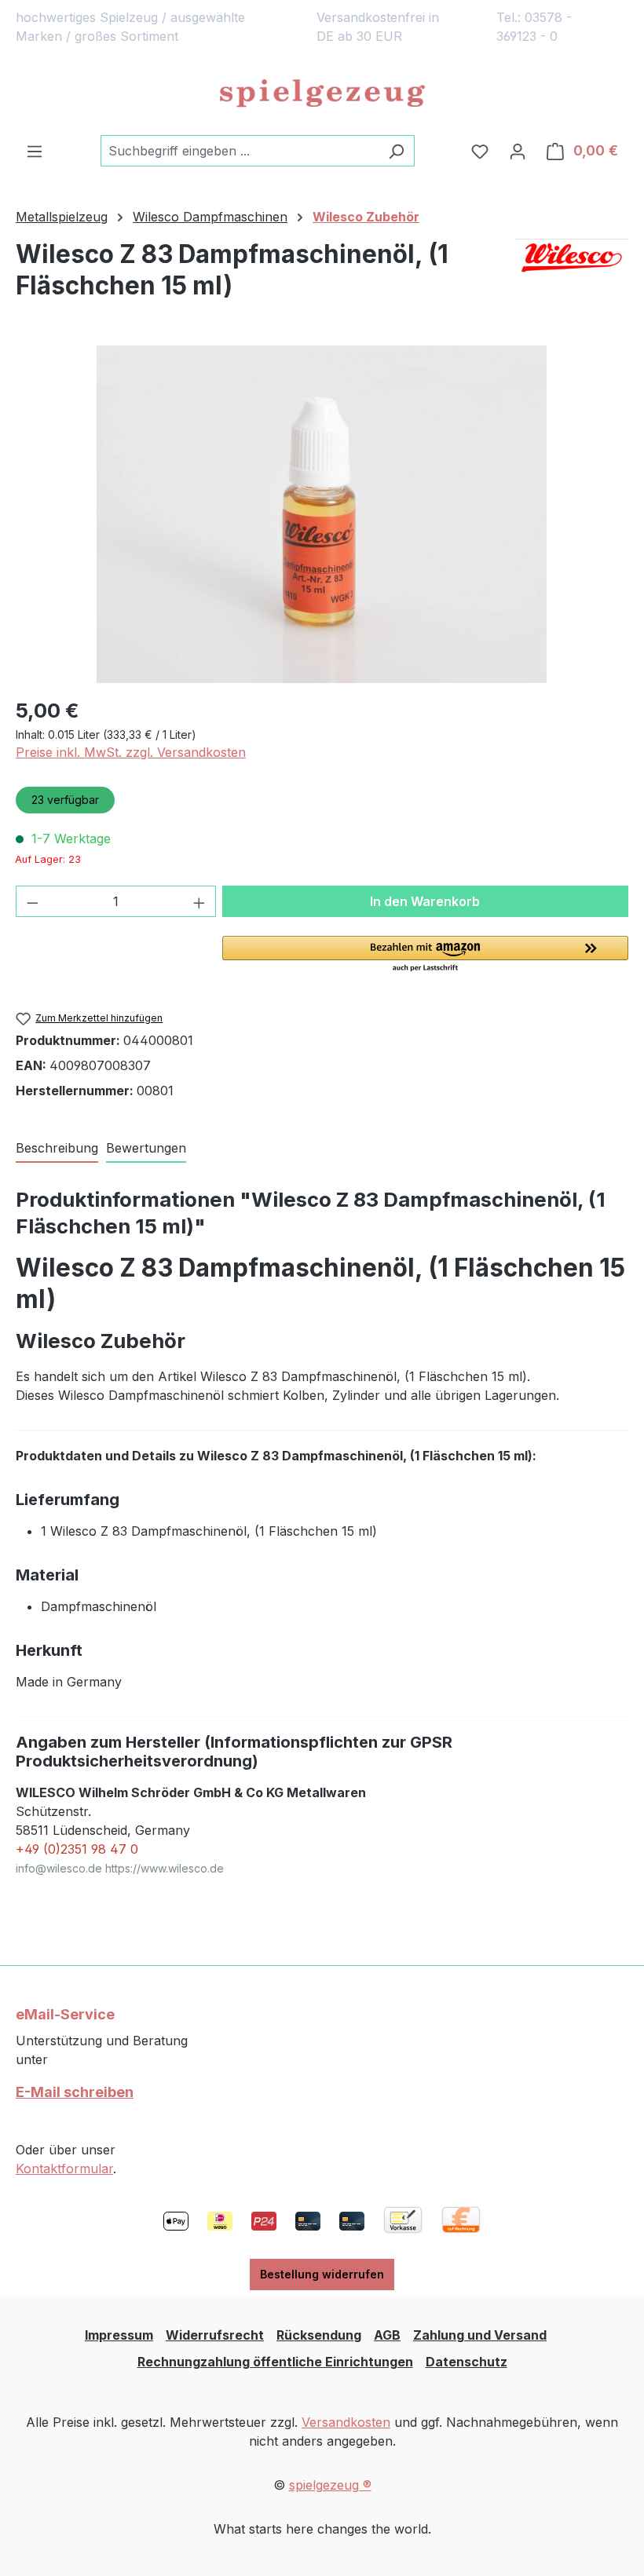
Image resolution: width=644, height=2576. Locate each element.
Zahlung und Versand (480, 2335)
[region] (322, 514)
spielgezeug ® (330, 2485)
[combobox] (240, 151)
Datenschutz (467, 2362)
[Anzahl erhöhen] (199, 901)
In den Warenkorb (425, 901)
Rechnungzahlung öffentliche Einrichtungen (275, 2362)
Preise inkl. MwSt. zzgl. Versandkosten (131, 752)
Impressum (119, 2335)
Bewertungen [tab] (146, 1148)
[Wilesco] (572, 276)
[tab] (57, 1149)
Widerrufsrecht (215, 2335)
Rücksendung (319, 2335)
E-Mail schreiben (75, 2092)
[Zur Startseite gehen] (322, 94)
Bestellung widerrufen (322, 2274)
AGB (387, 2335)
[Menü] (35, 151)
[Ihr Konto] (518, 151)
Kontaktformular (64, 2169)
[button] (425, 955)
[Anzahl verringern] (32, 901)
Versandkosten (346, 2422)
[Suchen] (396, 151)
